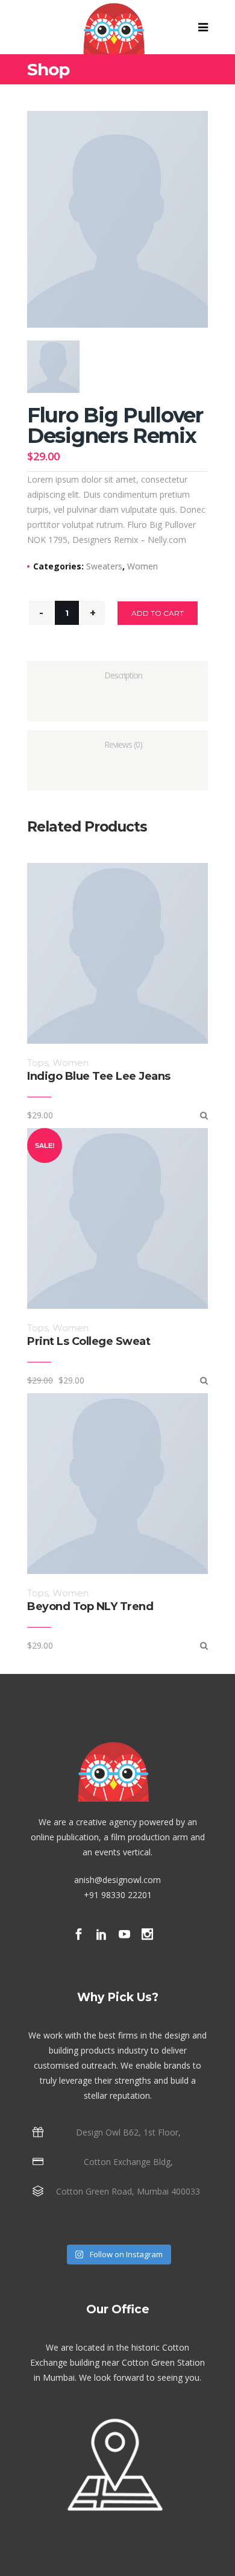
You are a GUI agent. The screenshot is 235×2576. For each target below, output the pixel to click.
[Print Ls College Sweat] (204, 1380)
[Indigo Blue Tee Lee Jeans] (204, 1115)
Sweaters (104, 566)
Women (143, 566)
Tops (37, 1063)
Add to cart (158, 613)
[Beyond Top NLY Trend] (204, 1645)
